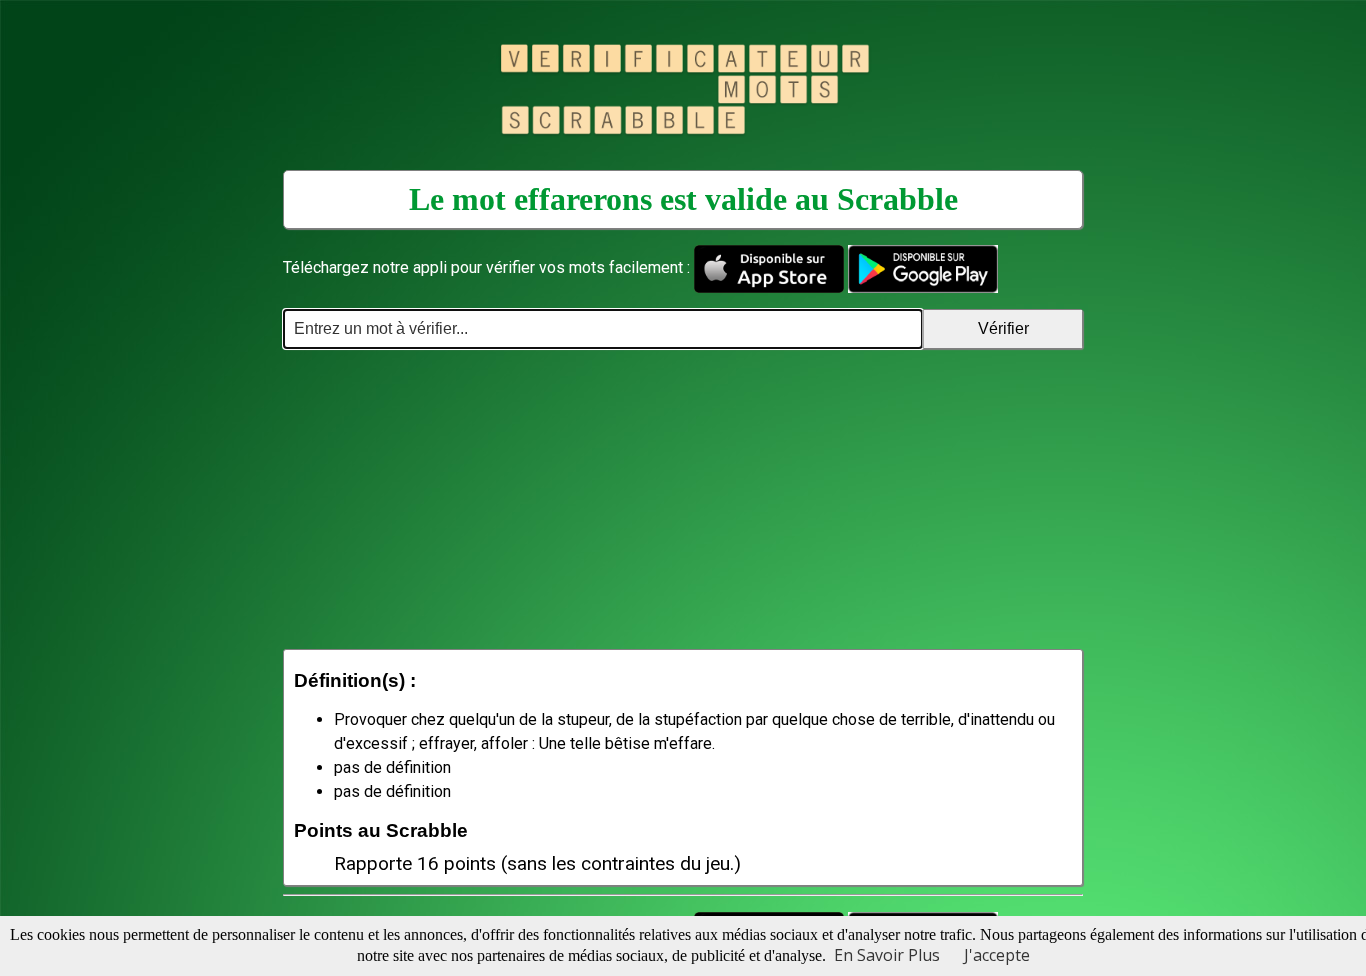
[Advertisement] (683, 499)
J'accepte (997, 955)
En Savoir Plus (887, 955)
